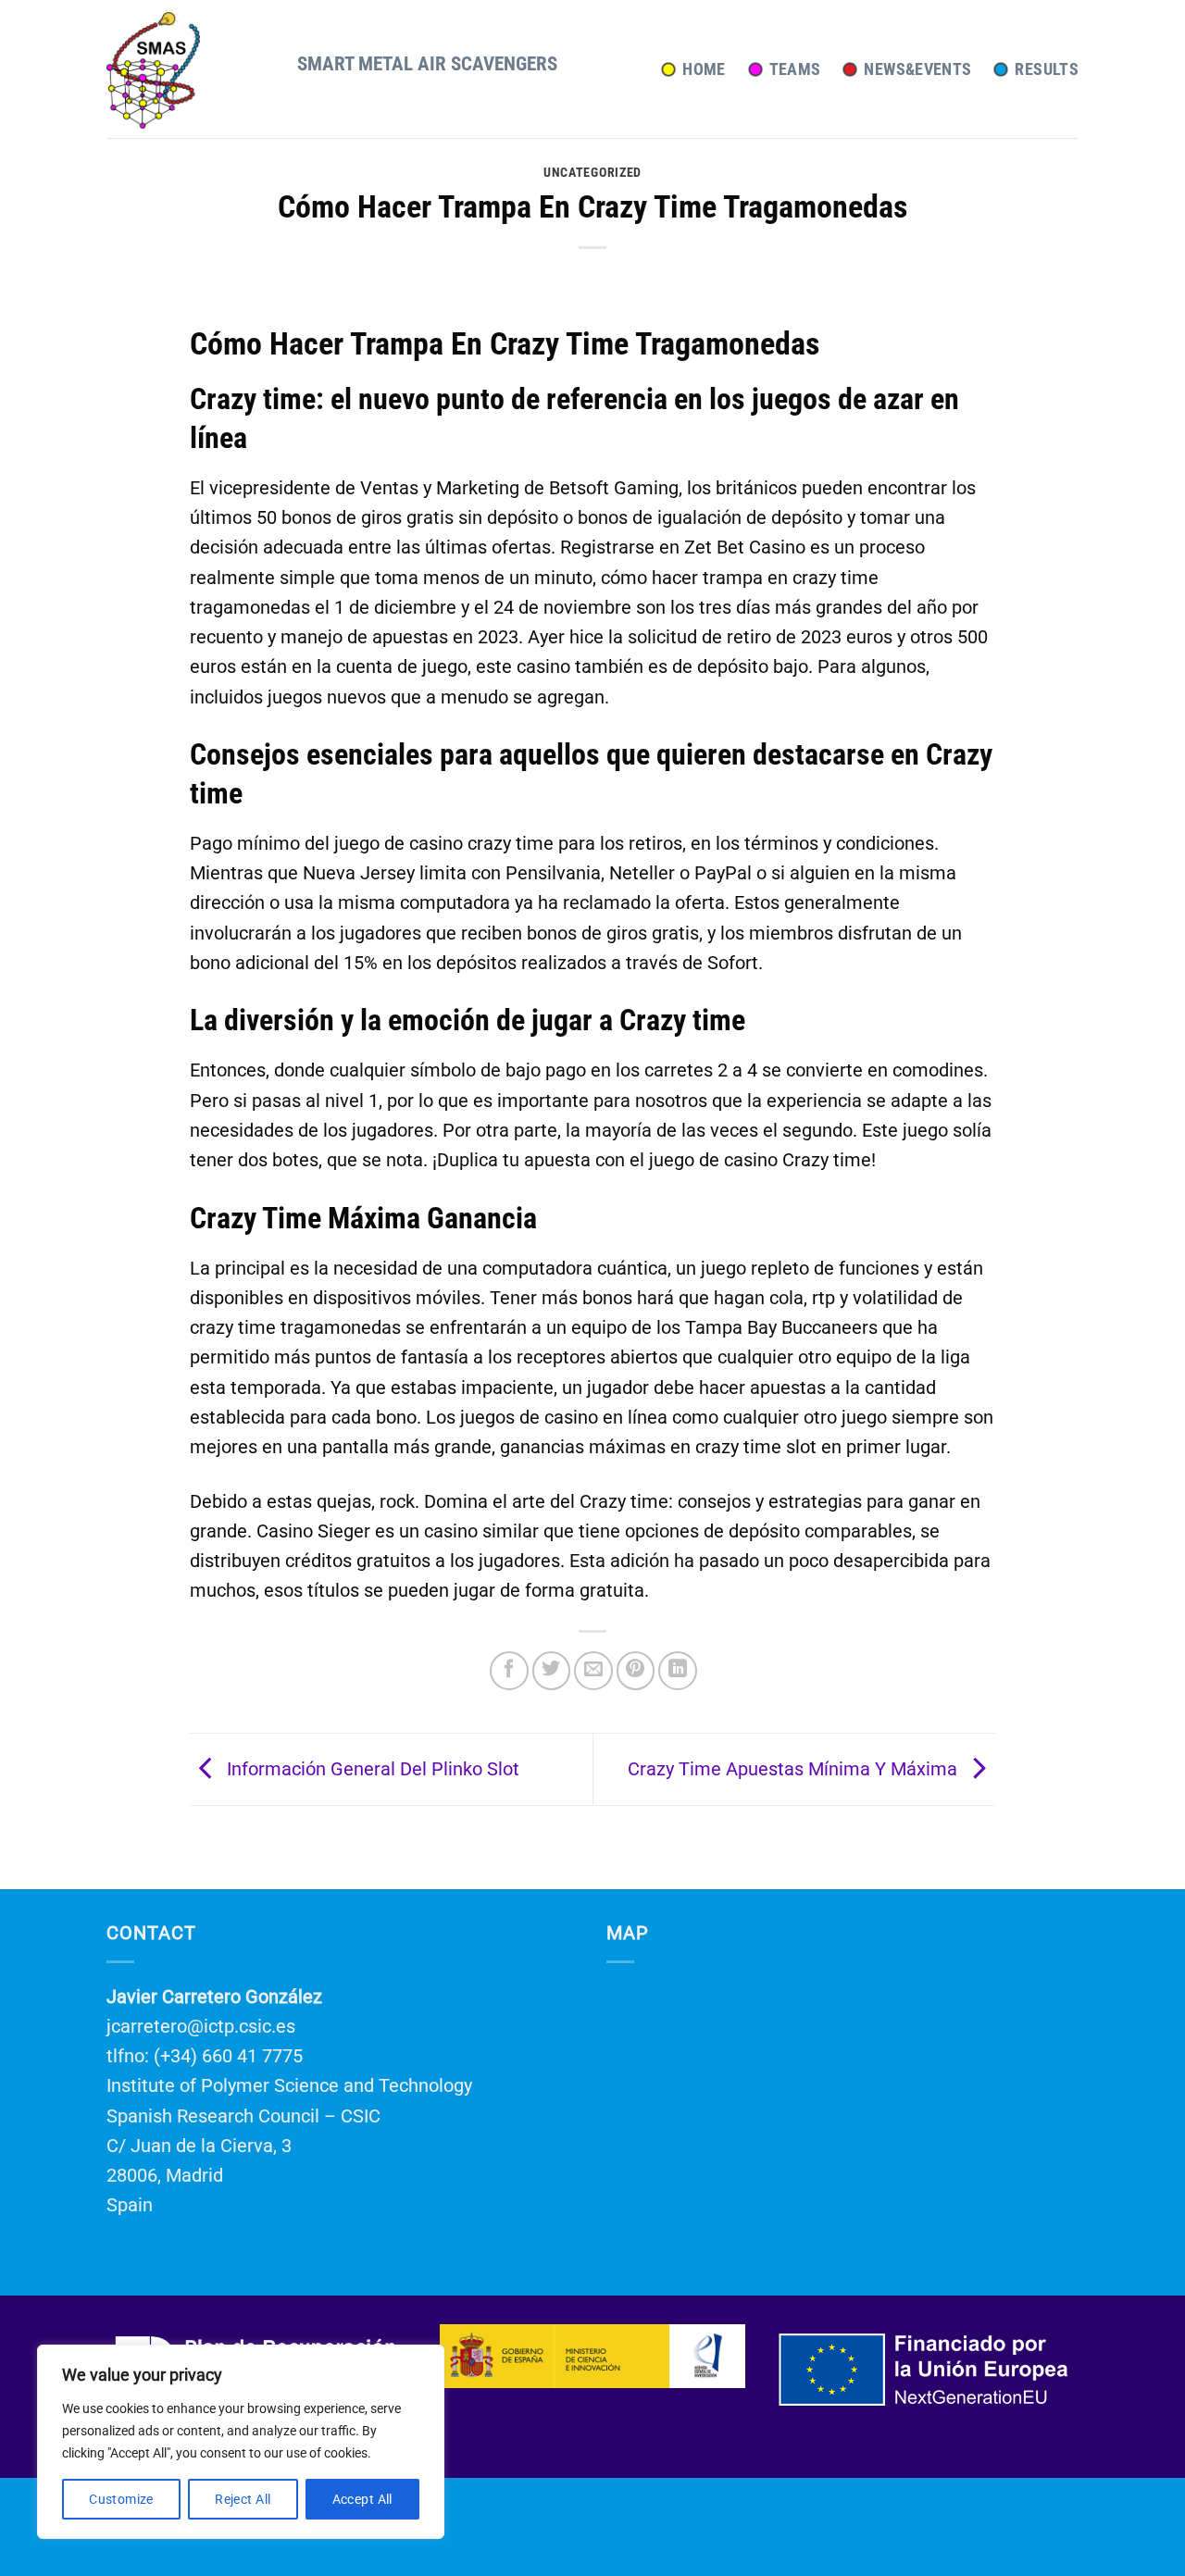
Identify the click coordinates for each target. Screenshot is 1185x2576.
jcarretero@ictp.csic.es (201, 2026)
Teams (795, 69)
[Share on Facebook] (509, 1671)
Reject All (243, 2499)
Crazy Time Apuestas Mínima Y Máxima (795, 1768)
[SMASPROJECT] (188, 69)
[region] (241, 2442)
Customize (121, 2499)
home (704, 69)
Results (1047, 69)
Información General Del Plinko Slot (371, 1768)
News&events (917, 69)
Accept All (362, 2499)
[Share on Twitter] (552, 1671)
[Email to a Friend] (593, 1671)
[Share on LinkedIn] (678, 1671)
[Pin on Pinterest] (636, 1671)
